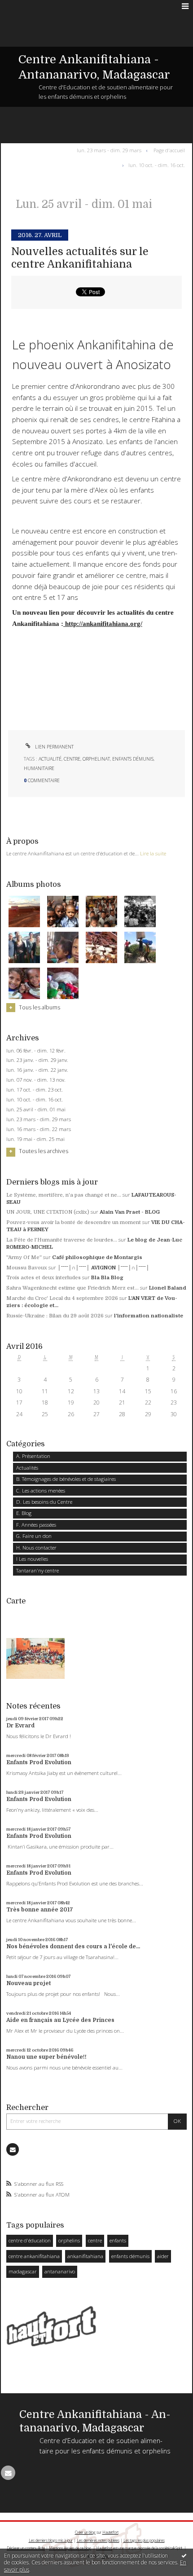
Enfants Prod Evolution (39, 1762)
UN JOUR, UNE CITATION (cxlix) (48, 1212)
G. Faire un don (34, 1536)
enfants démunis (130, 2256)
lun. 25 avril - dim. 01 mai (36, 1110)
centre (95, 2240)
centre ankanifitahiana (34, 2256)
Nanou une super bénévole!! (46, 2057)
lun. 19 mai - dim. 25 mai (35, 1139)
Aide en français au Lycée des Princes (60, 2020)
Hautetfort (110, 2532)
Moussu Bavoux (27, 1268)
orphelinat (96, 759)
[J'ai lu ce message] (184, 2555)
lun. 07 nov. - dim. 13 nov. (36, 1080)
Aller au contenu (26, 6)
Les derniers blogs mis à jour (51, 2540)
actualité (50, 759)
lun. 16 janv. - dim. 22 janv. (37, 1070)
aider (163, 2256)
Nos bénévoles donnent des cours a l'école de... (73, 1946)
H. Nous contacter (36, 1548)
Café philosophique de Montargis (97, 1257)
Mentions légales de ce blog (70, 2548)
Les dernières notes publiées (98, 2540)
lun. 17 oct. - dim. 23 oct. (35, 1090)
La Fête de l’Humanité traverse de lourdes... (62, 1240)
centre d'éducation (30, 2240)
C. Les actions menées (41, 1491)
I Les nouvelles (32, 1559)
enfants (118, 2240)
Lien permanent (54, 747)
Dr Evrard (20, 1726)
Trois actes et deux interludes (44, 1278)
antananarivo (60, 2271)
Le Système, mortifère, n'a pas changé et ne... (64, 1195)
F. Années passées (36, 1525)
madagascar (23, 2271)
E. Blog (24, 1513)
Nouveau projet (29, 1983)
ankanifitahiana (85, 2256)
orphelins (69, 2240)
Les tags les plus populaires (144, 2540)
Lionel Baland (168, 1288)
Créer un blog (85, 2532)
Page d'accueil (169, 150)
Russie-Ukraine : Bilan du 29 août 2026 (55, 1316)
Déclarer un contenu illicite (26, 2548)
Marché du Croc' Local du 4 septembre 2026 (62, 1298)
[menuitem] (111, 150)
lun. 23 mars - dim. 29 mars (39, 1119)
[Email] (13, 2149)
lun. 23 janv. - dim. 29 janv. (37, 1060)
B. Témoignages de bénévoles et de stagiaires (66, 1479)
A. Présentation (33, 1456)
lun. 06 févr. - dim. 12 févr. (36, 1051)
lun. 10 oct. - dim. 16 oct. (35, 1100)
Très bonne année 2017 (40, 1910)
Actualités (27, 1468)
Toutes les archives (44, 1151)
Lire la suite (153, 853)
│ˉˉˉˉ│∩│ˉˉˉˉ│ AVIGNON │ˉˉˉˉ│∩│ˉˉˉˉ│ (103, 1268)
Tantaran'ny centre (37, 1570)
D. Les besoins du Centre (44, 1502)
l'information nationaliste (149, 1316)
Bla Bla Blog (107, 1278)
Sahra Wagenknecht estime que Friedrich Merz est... (72, 1288)
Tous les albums (39, 1007)
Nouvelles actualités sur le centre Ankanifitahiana (80, 258)
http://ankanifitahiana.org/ (103, 623)
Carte (16, 1601)
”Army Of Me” (24, 1257)
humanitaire (39, 768)
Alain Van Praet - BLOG (130, 1212)
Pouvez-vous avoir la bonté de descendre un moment (74, 1222)
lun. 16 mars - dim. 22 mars (39, 1129)
